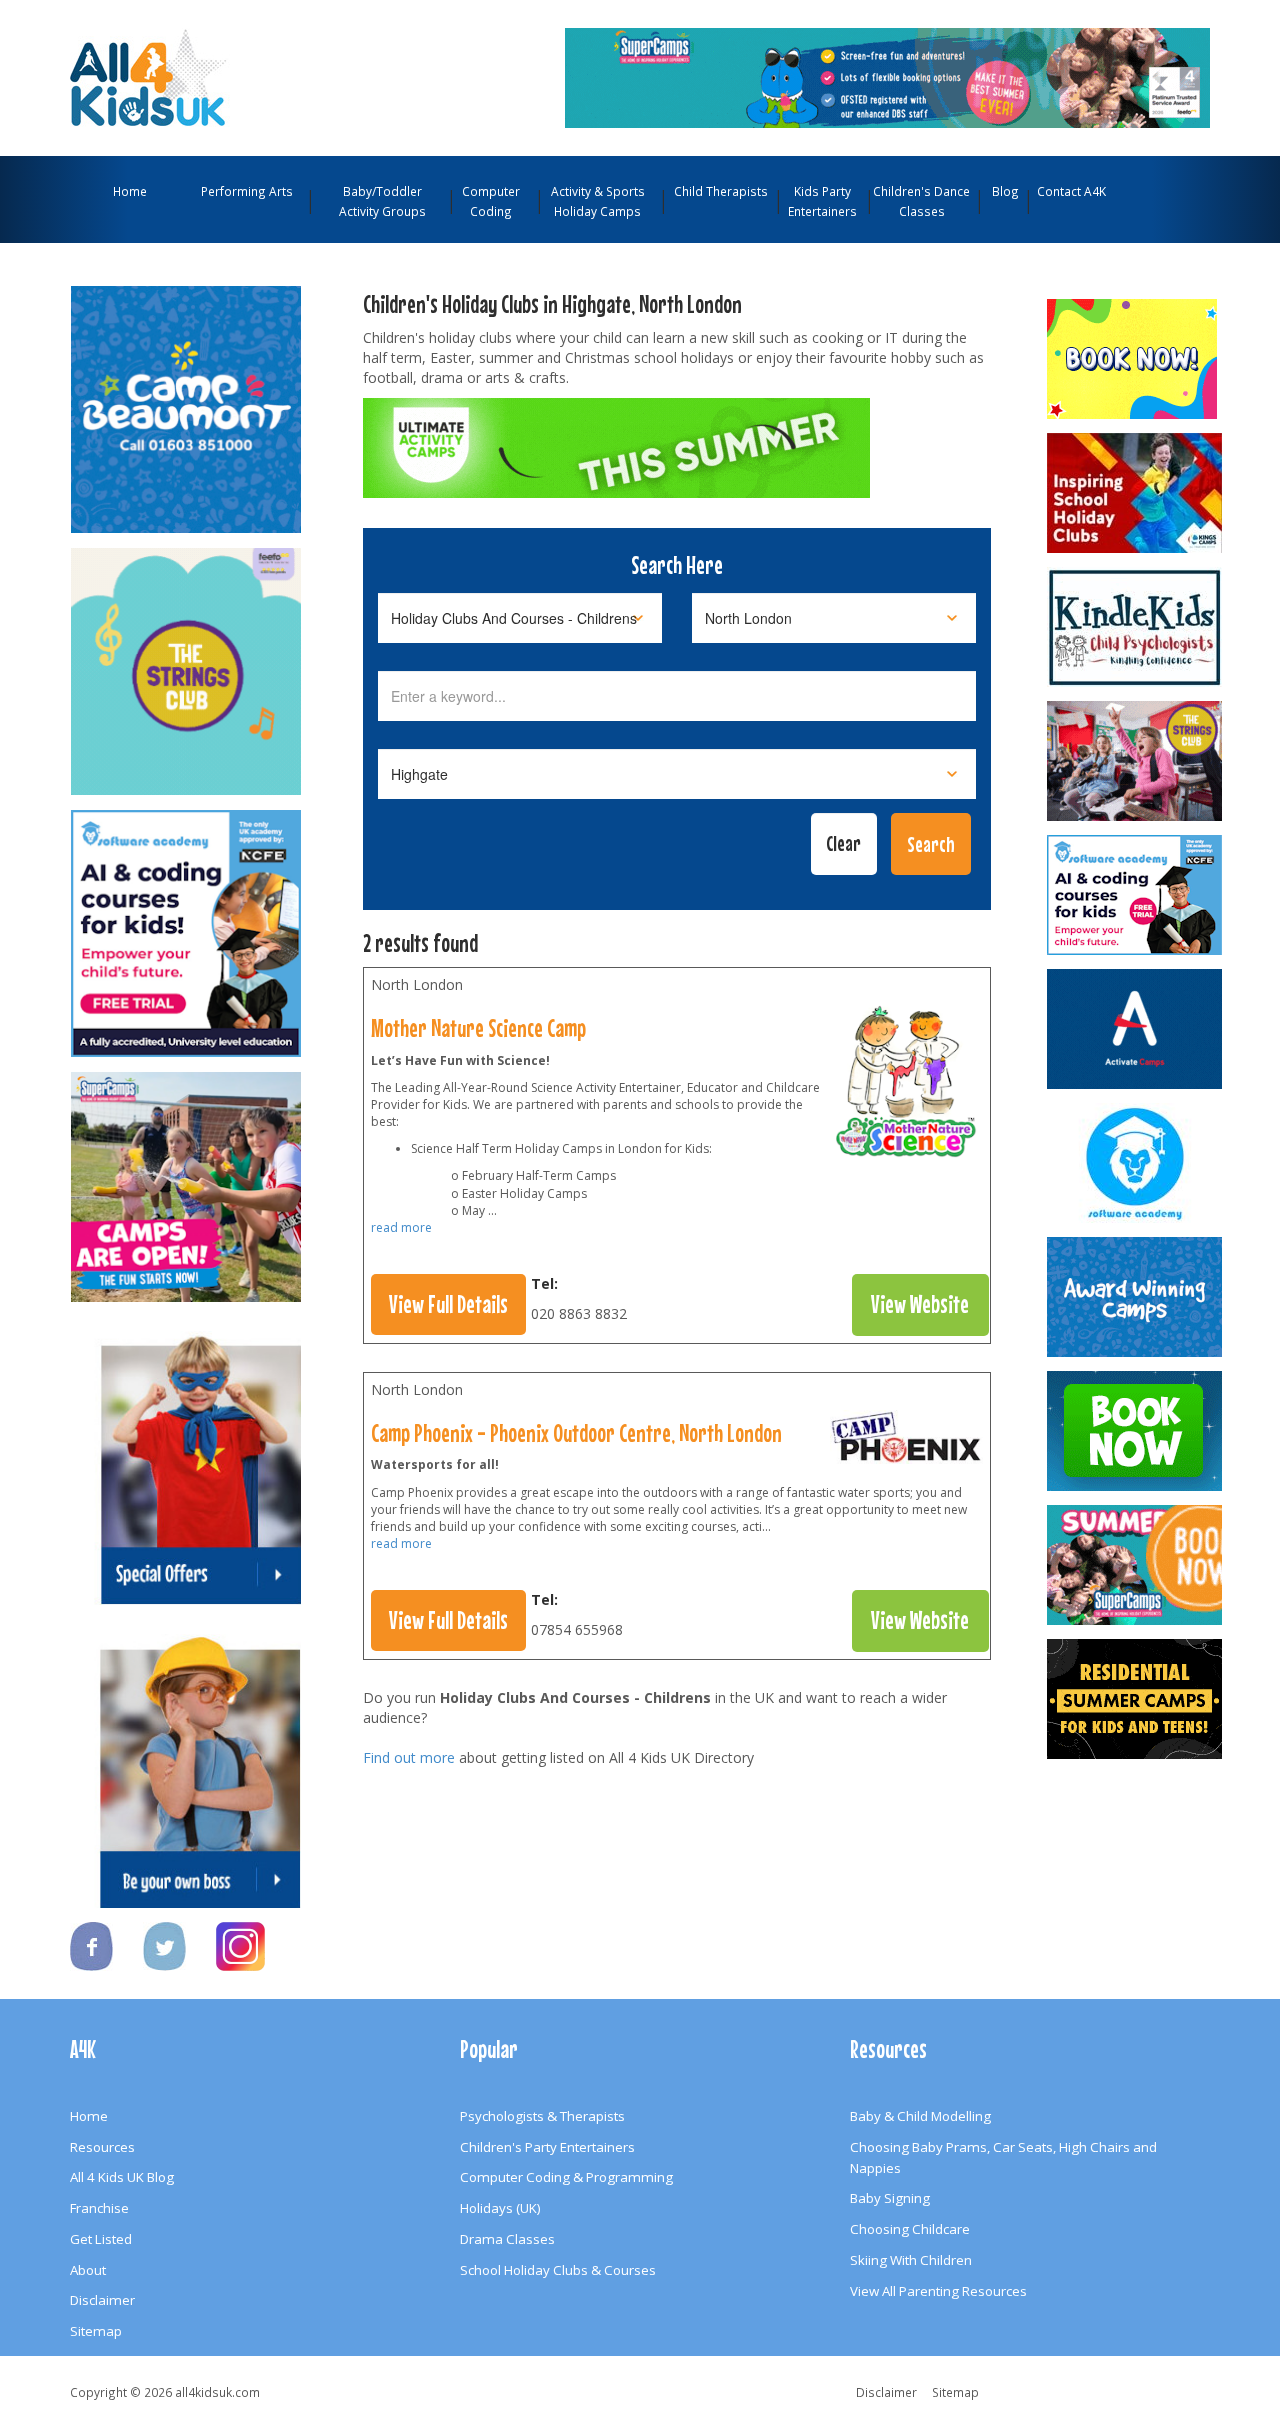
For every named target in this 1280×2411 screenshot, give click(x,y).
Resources (102, 2147)
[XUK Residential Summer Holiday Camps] (1136, 1699)
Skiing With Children (911, 2260)
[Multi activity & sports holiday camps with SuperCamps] (1136, 1565)
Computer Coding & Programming (566, 2177)
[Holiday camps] (906, 1086)
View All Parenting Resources (938, 2291)
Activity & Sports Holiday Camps (598, 201)
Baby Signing (890, 2198)
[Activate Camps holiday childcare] (1136, 1029)
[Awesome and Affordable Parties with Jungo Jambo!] (1136, 359)
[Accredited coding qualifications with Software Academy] (1136, 895)
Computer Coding (491, 201)
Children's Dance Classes (921, 201)
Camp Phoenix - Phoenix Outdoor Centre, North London (576, 1433)
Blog (1005, 191)
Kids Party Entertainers (822, 201)
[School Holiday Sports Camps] (1136, 493)
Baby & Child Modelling (920, 2116)
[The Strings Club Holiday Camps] (186, 662)
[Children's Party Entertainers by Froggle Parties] (1136, 1431)
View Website (920, 1304)
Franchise (99, 2208)
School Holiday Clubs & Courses (558, 2270)
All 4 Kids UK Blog (122, 2177)
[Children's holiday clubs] (906, 1441)
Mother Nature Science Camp (478, 1028)
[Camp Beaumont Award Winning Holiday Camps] (186, 400)
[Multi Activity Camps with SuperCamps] (887, 76)
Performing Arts (247, 191)
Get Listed (101, 2239)
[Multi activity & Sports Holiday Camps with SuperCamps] (186, 1178)
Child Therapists (721, 191)
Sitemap (96, 2331)
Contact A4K (1071, 191)
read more (401, 1227)
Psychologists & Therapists (542, 2116)
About (88, 2270)
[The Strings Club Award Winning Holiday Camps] (1136, 761)
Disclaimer (102, 2300)
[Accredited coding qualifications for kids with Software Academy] (186, 924)
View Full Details (448, 1304)
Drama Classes (507, 2239)
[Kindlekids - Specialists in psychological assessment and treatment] (1136, 627)
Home (130, 191)
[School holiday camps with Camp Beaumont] (1136, 1297)
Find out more (409, 1757)
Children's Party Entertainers (547, 2147)
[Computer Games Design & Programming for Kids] (1136, 1163)
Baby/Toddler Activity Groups (382, 201)
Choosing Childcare (910, 2229)
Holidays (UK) (500, 2208)
